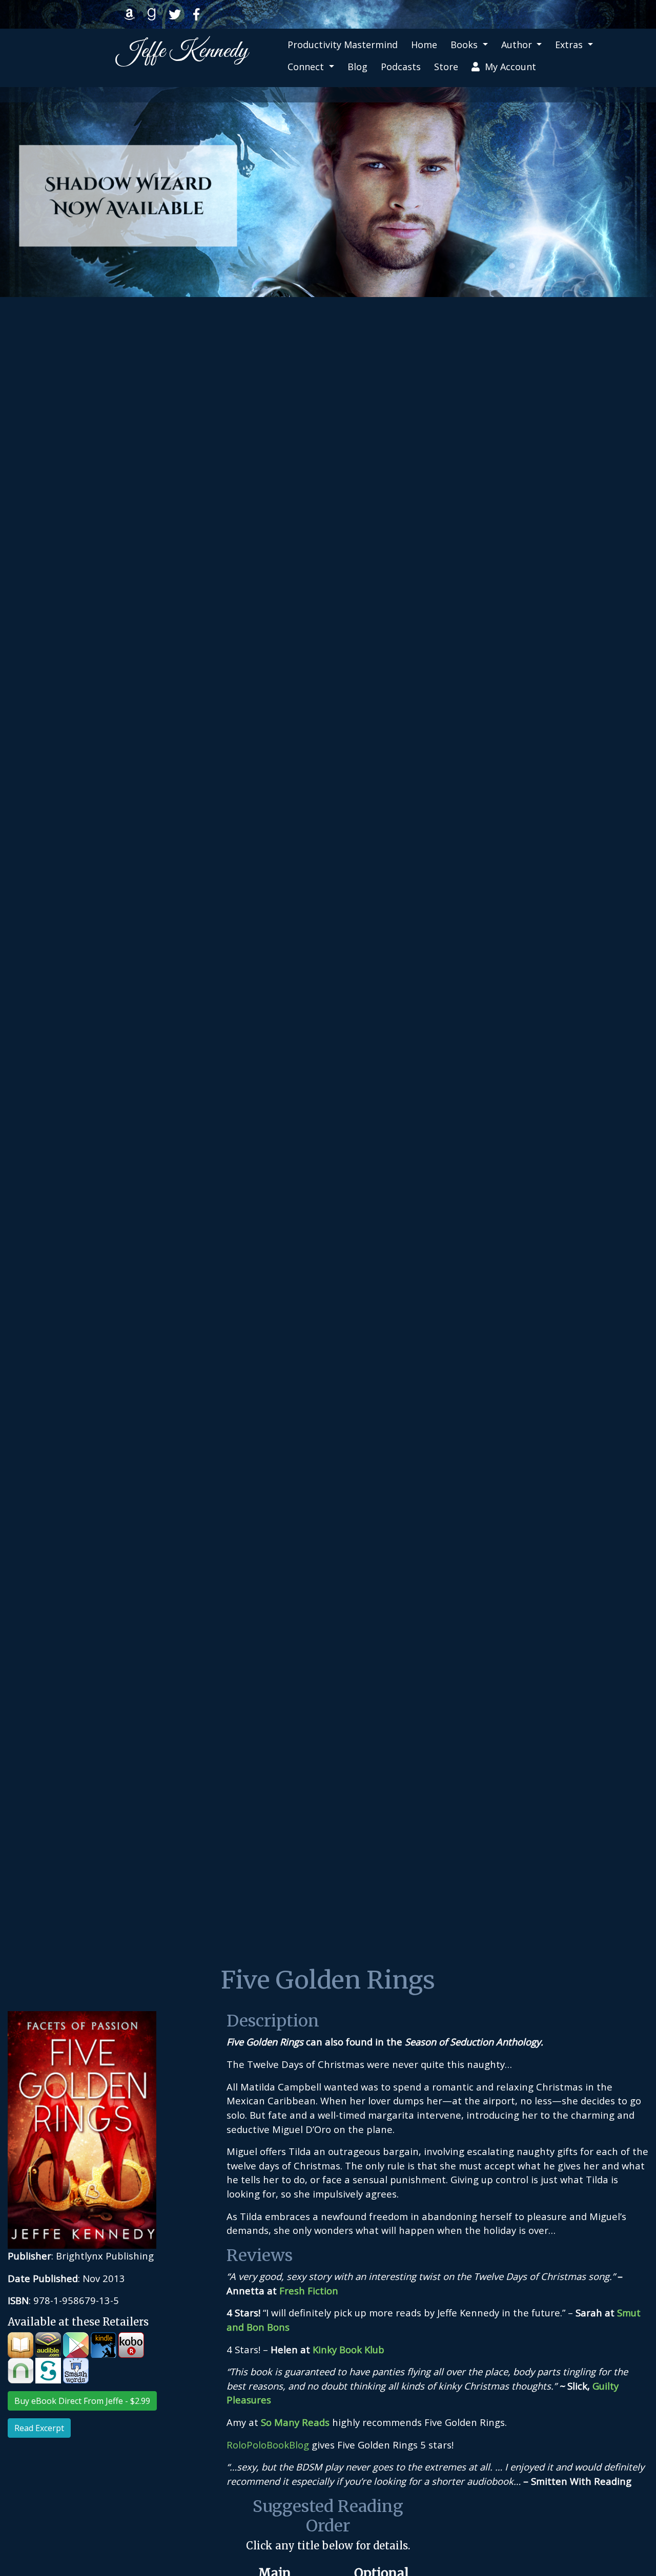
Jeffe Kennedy (182, 51)
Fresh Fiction (309, 2290)
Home (424, 45)
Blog (357, 67)
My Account (508, 67)
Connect (307, 67)
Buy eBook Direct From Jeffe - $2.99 (82, 2401)
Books (465, 45)
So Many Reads (295, 2422)
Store (446, 67)
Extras (570, 45)
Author (518, 45)
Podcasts (401, 67)
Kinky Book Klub (348, 2349)
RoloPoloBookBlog (268, 2445)
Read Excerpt (39, 2428)
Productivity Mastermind (343, 45)
